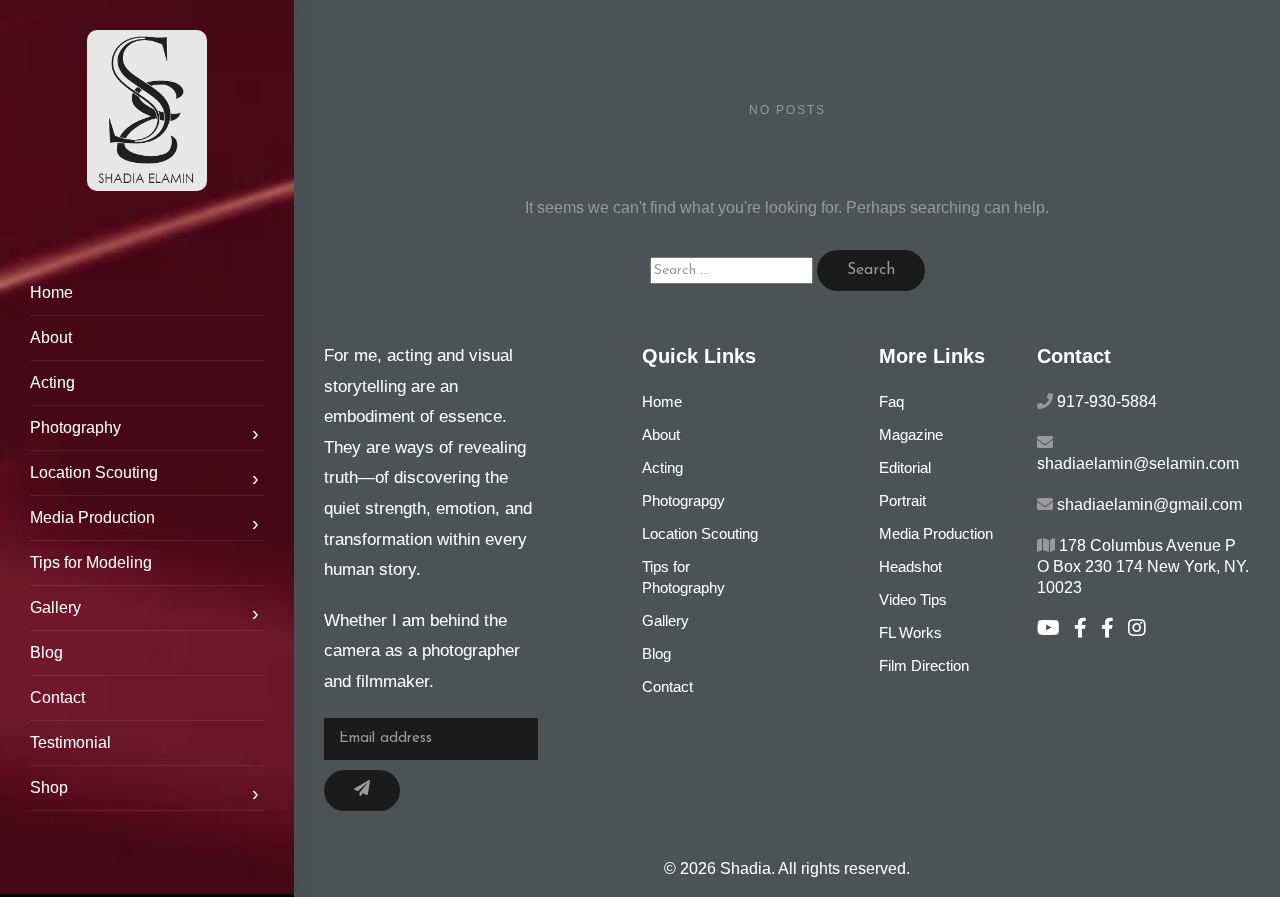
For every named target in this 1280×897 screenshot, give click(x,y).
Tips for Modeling (91, 562)
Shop (144, 791)
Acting (52, 382)
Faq (891, 401)
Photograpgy (683, 500)
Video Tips (913, 599)
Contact (57, 697)
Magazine (911, 434)
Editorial (905, 467)
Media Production (144, 521)
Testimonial (70, 742)
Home (51, 292)
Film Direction (924, 665)
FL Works (910, 632)
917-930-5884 (1107, 401)
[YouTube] (1055, 630)
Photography (144, 431)
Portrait (902, 500)
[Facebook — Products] (1114, 630)
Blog (46, 652)
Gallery (144, 611)
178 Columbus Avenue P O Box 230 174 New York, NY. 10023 (1143, 566)
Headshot (910, 566)
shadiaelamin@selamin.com (1138, 463)
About (51, 337)
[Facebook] (1087, 630)
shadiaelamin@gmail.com (1149, 504)
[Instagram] (1142, 630)
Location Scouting (144, 476)
